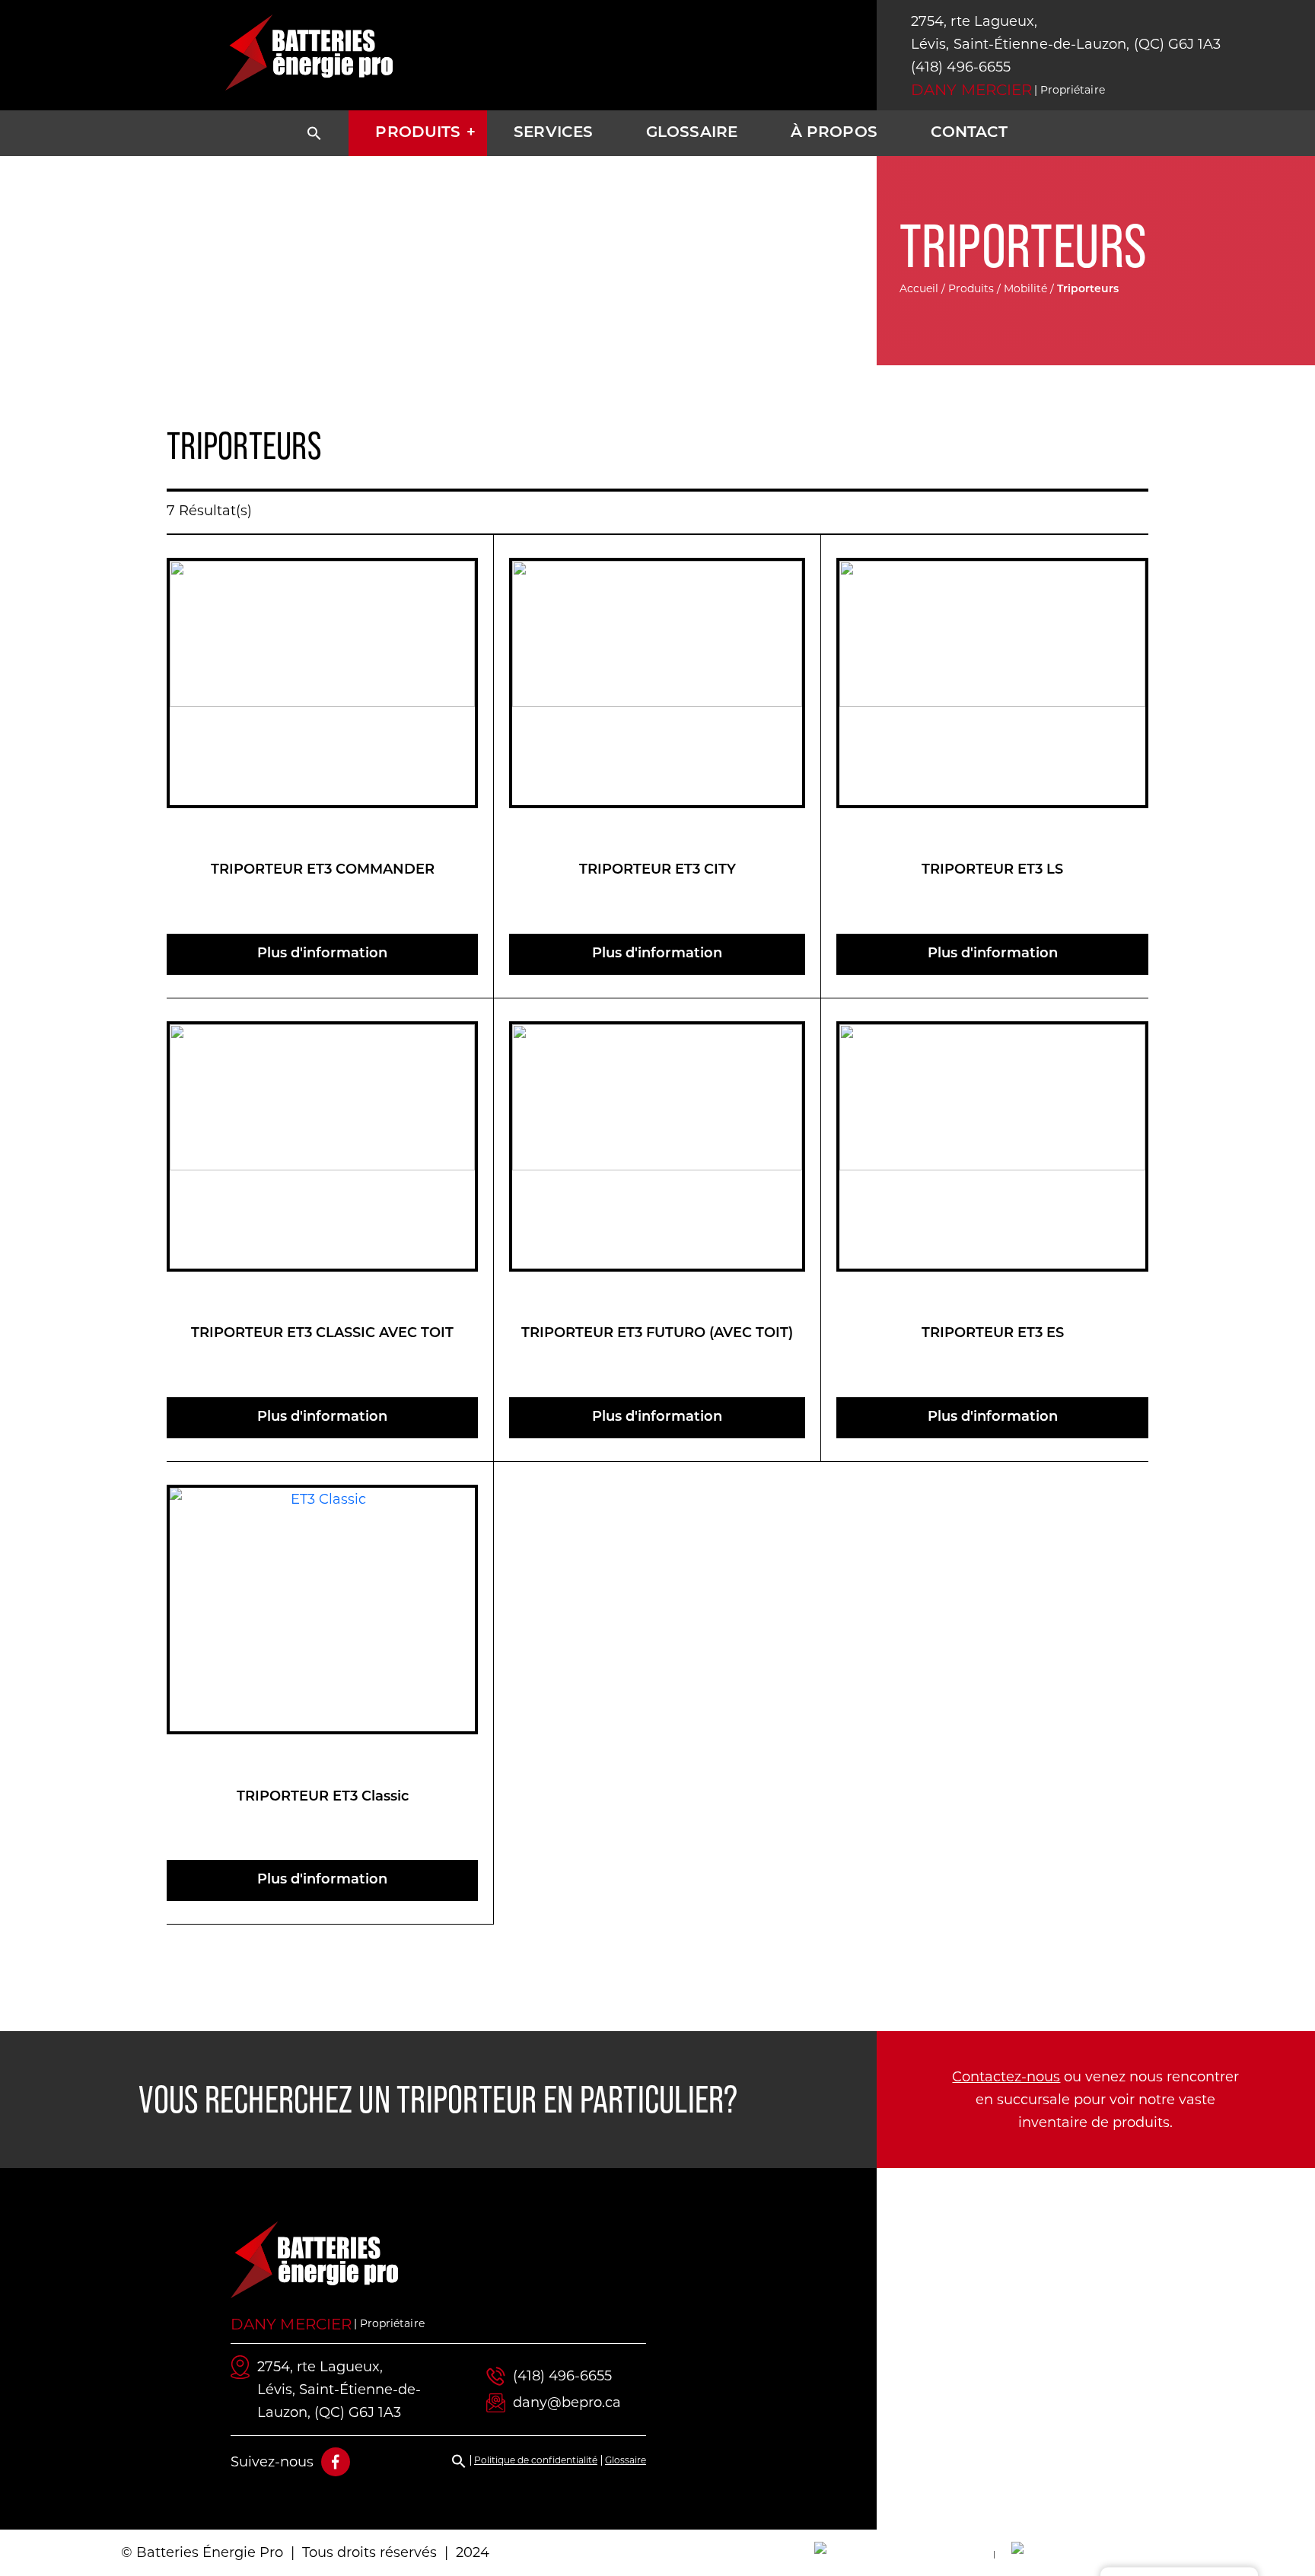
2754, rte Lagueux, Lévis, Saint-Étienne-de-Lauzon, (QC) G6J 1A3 (1066, 33)
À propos (834, 133)
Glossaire (692, 133)
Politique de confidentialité (536, 2460)
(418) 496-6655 (961, 67)
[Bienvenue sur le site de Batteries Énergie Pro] (309, 53)
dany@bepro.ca (567, 2402)
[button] (314, 133)
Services (553, 133)
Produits (418, 133)
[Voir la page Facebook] (336, 2462)
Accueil (919, 288)
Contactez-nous (1006, 2077)
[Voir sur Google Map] (1096, 2349)
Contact (970, 133)
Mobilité (1025, 288)
